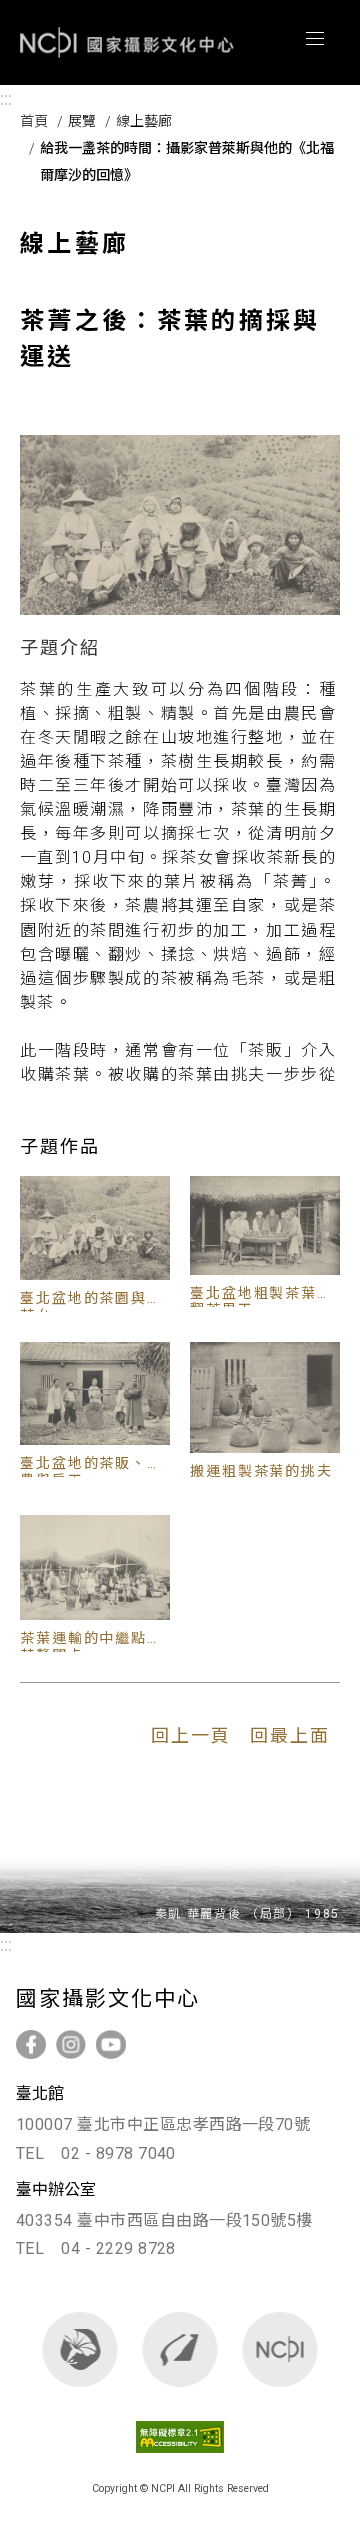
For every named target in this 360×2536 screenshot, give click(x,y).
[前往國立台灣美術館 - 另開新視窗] (180, 2349)
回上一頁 (191, 1735)
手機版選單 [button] (315, 39)
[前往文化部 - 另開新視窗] (80, 2349)
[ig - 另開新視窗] (71, 2044)
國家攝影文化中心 (127, 42)
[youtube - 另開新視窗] (111, 2044)
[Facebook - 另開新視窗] (31, 2044)
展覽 (82, 121)
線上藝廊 (144, 121)
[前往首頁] (280, 2349)
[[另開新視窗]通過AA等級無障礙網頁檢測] (180, 2457)
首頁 (34, 121)
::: (6, 99)
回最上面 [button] (290, 1735)
